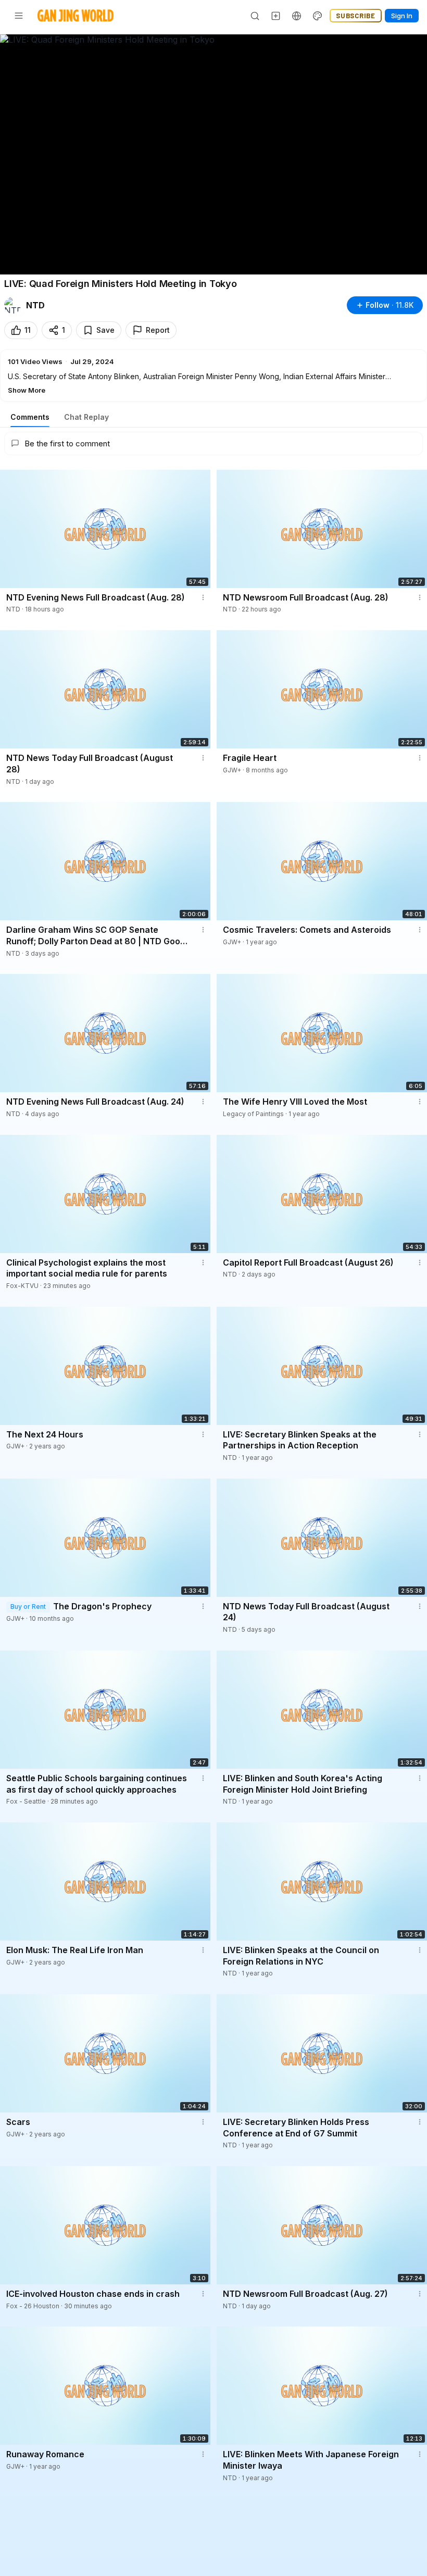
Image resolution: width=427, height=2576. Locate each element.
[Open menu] (19, 16)
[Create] (276, 16)
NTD (35, 305)
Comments (30, 417)
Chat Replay (86, 417)
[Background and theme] (318, 16)
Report (158, 330)
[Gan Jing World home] (76, 16)
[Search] (255, 16)
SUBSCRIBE (356, 16)
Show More (27, 390)
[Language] (297, 16)
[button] (213, 376)
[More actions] (203, 597)
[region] (213, 154)
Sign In (402, 16)
